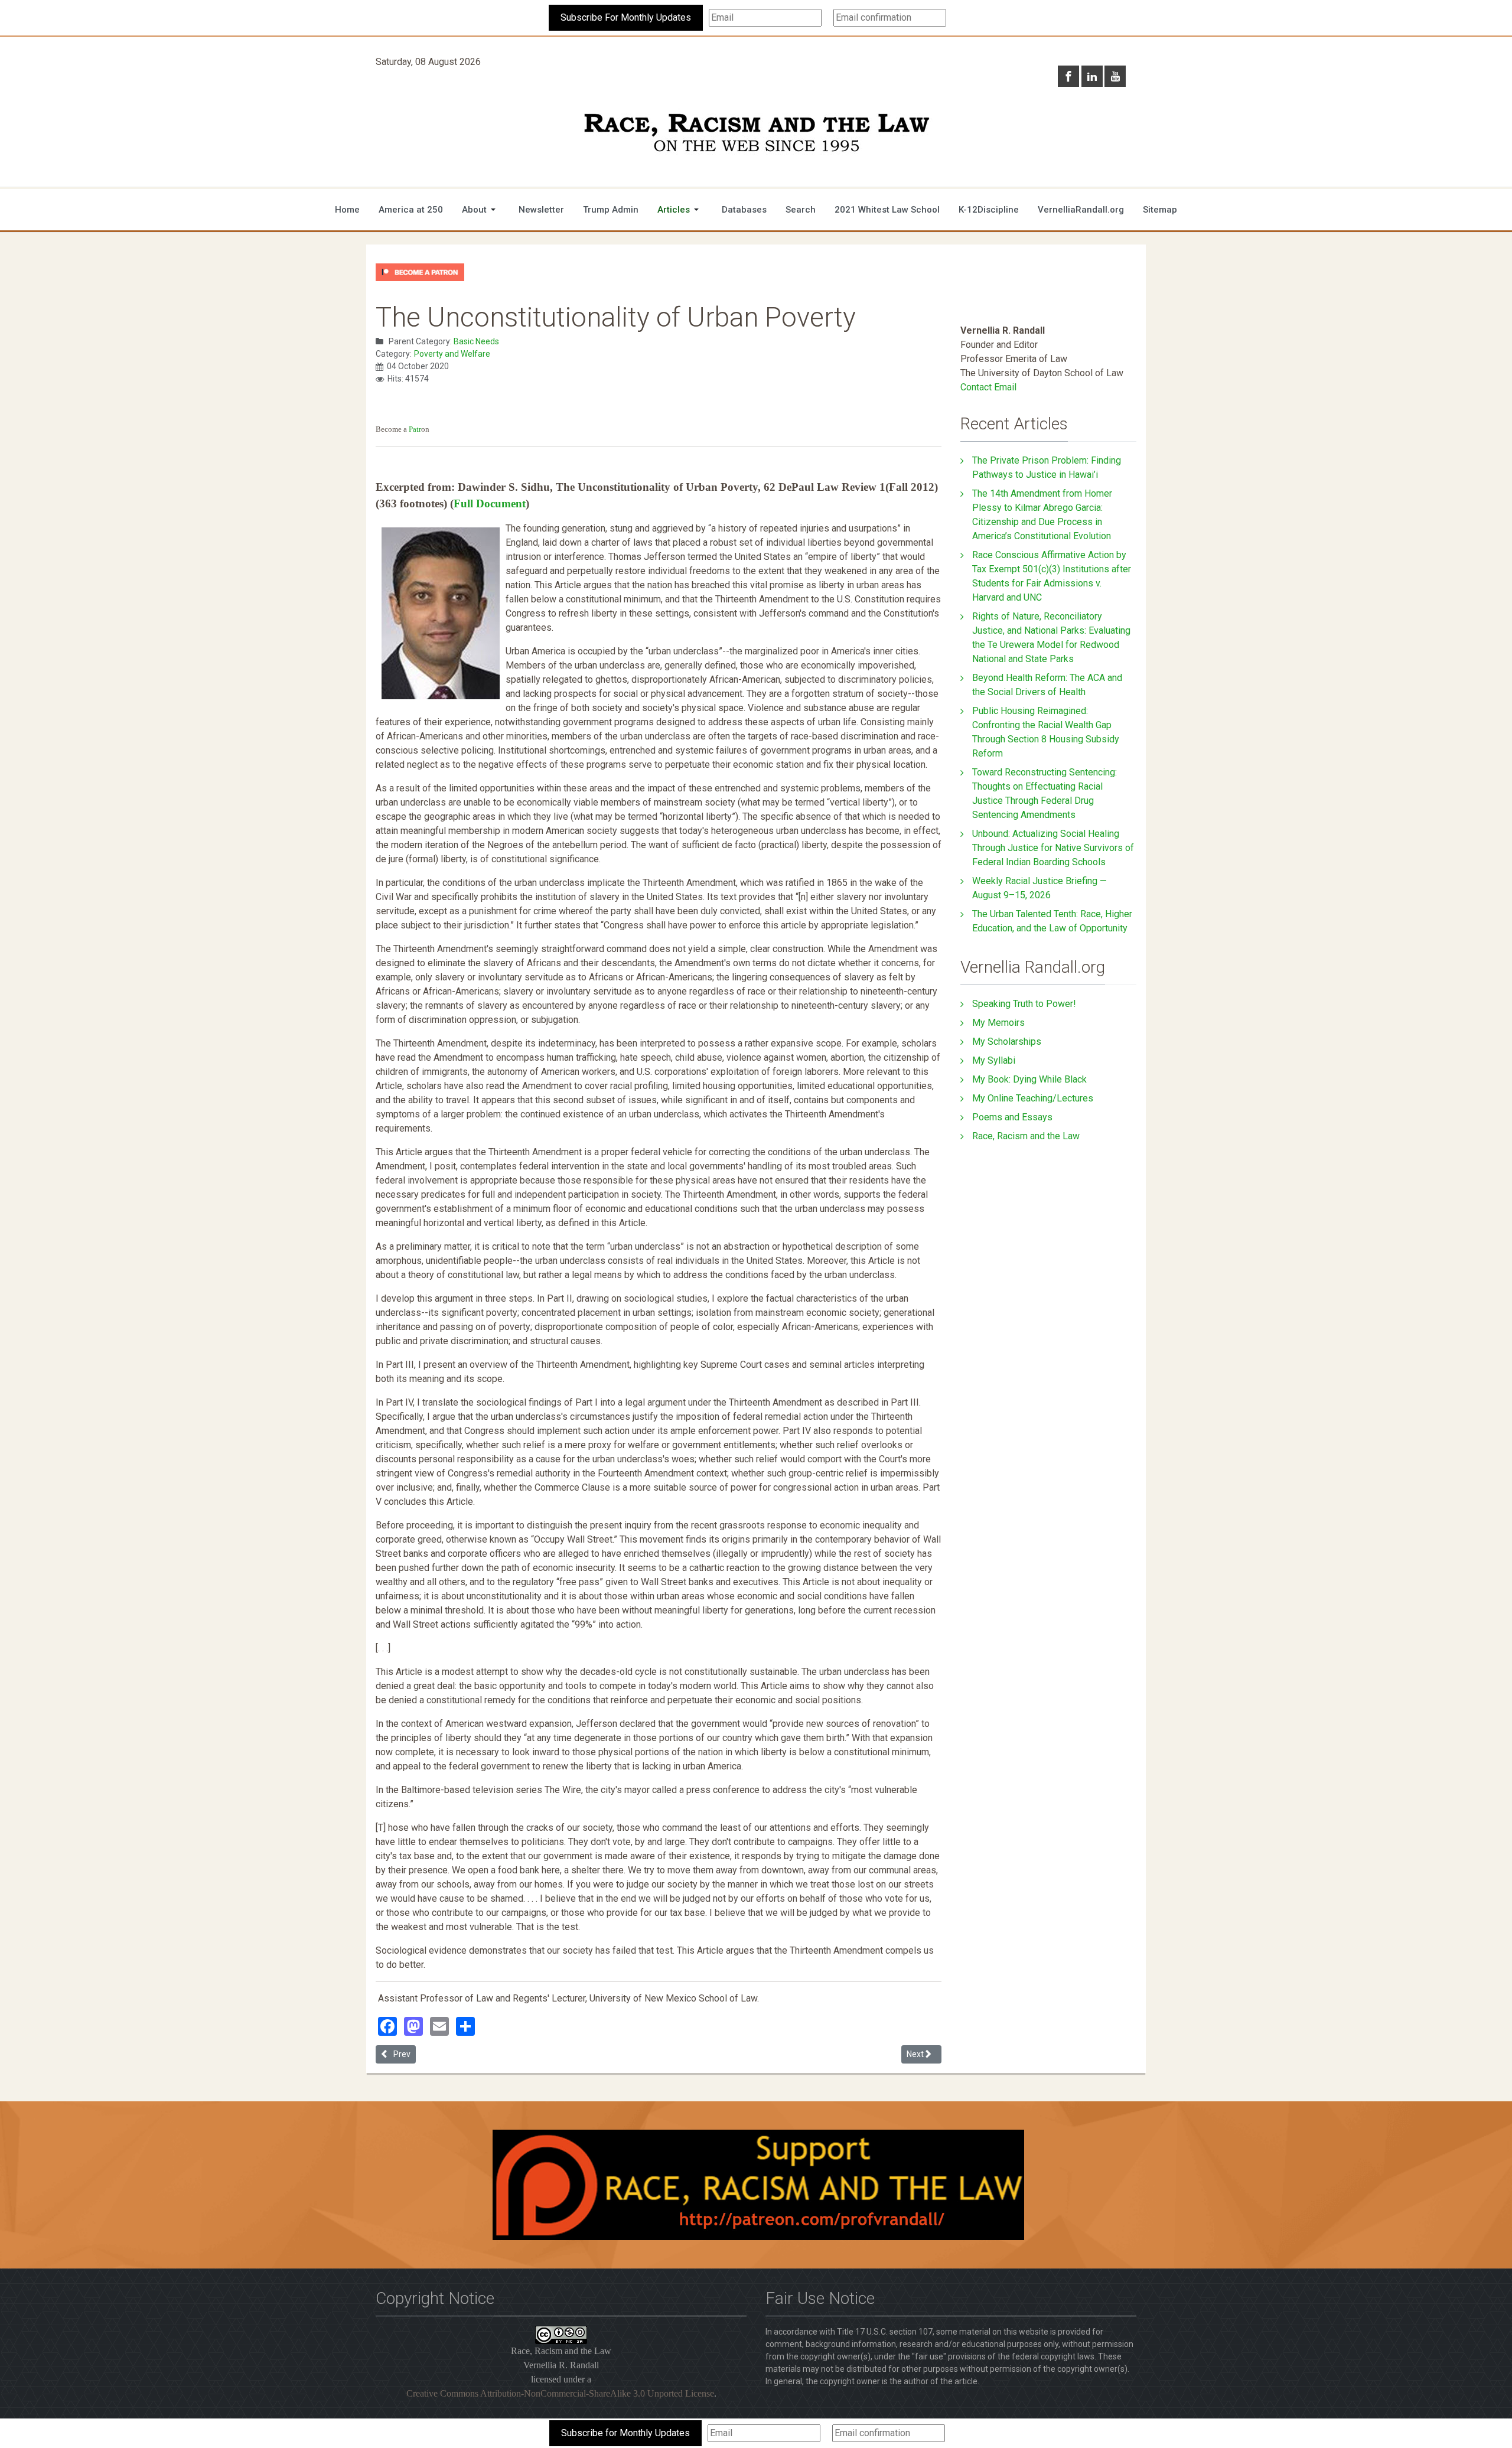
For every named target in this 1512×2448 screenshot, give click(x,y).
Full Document (490, 503)
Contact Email (988, 387)
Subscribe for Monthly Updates (625, 2433)
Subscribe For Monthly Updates (626, 17)
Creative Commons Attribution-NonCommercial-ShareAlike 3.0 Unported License (560, 2393)
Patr (415, 429)
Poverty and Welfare (452, 354)
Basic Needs (476, 341)
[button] (481, 210)
